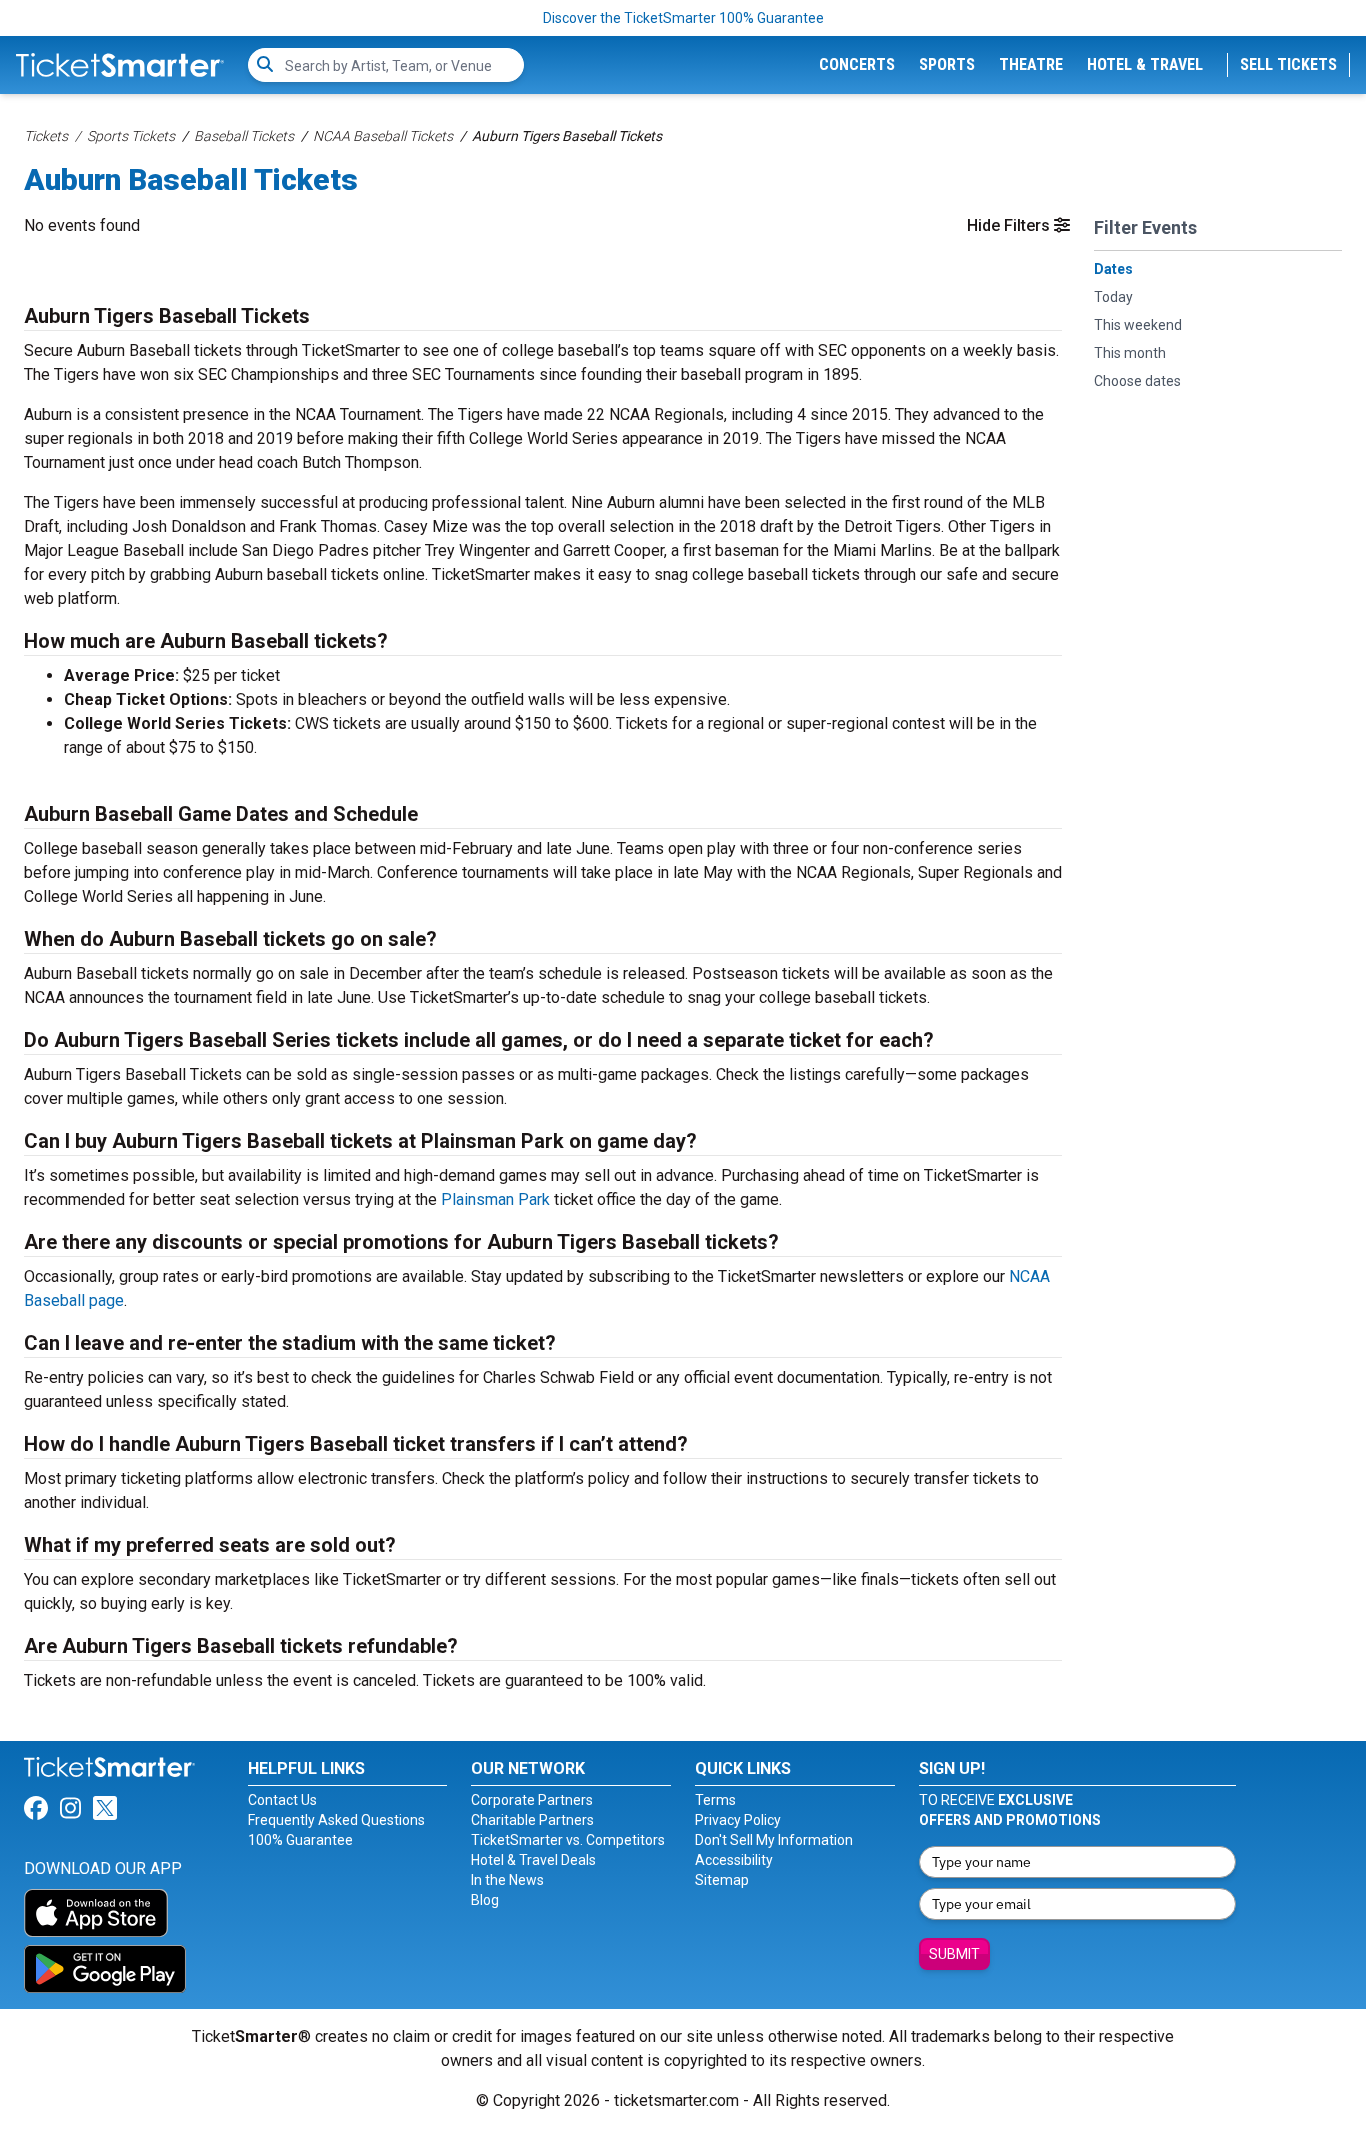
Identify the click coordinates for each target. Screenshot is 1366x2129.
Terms (715, 1800)
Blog (485, 1900)
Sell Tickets (1288, 64)
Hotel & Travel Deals (533, 1860)
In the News (507, 1880)
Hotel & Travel (1145, 64)
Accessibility (734, 1860)
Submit (954, 1954)
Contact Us (282, 1800)
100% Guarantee (300, 1840)
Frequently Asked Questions (336, 1820)
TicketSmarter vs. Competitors (568, 1840)
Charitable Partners (532, 1820)
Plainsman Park (495, 1199)
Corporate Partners (532, 1800)
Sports (947, 64)
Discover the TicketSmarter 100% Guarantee (683, 18)
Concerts (857, 64)
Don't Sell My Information (774, 1840)
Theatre (1031, 64)
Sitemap (722, 1880)
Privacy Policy (738, 1820)
